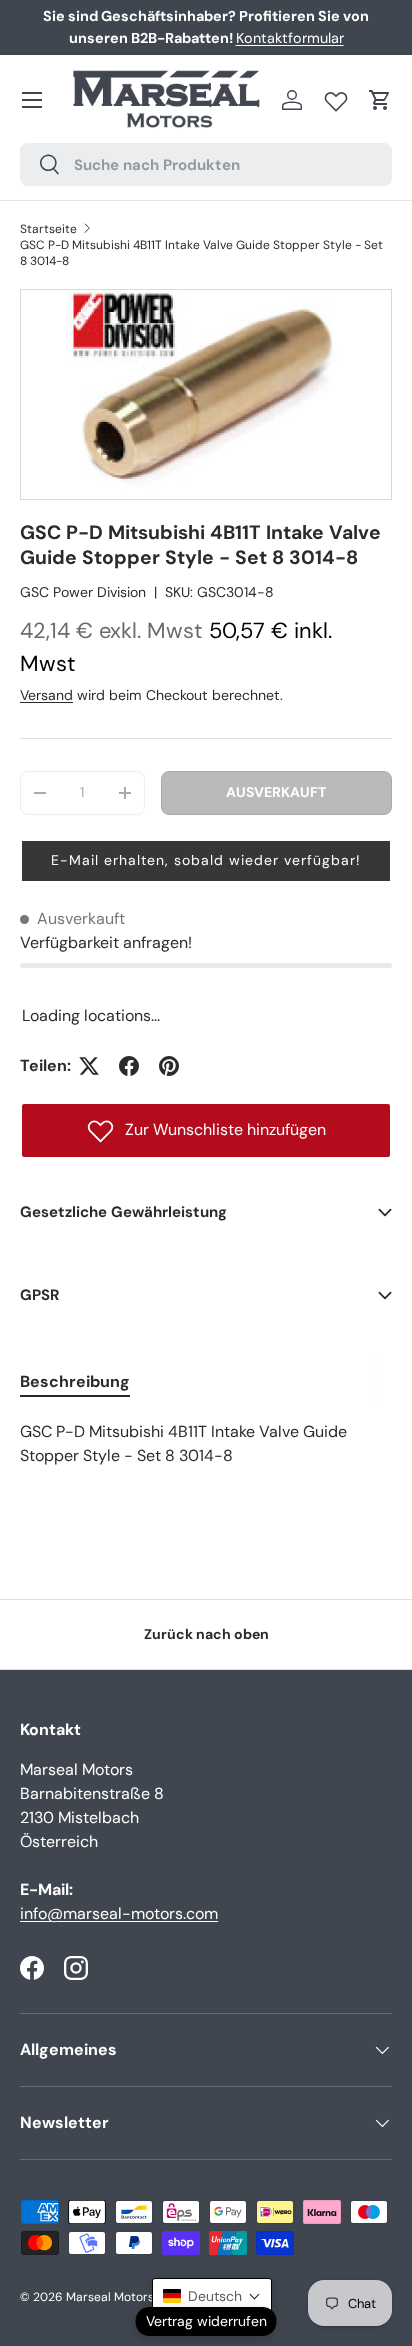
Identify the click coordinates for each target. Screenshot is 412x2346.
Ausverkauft (276, 792)
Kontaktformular (290, 38)
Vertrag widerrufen (206, 2321)
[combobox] (206, 164)
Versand (46, 695)
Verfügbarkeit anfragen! (106, 942)
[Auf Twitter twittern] (89, 1066)
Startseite (48, 229)
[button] (380, 100)
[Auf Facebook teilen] (129, 1066)
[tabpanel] (206, 1444)
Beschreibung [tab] (75, 1381)
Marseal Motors (110, 2297)
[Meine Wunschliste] (336, 97)
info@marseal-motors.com (119, 1913)
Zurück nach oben (206, 1634)
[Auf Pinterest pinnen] (169, 1066)
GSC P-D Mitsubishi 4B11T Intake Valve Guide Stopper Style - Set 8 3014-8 (201, 253)
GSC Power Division (83, 592)
